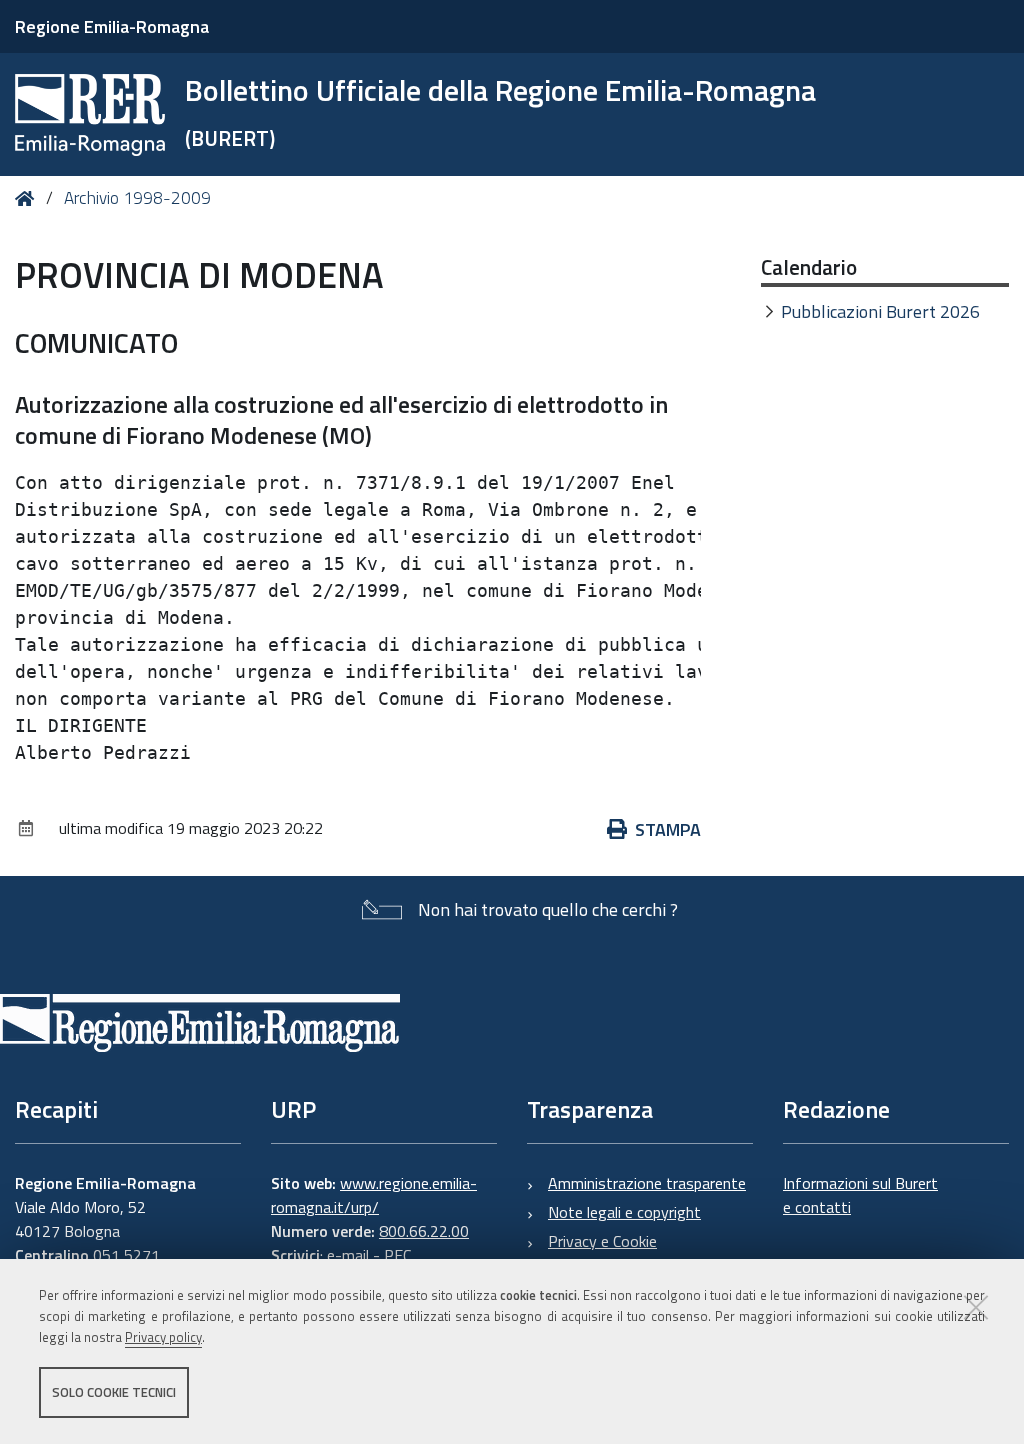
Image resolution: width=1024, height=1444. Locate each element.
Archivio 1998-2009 (137, 198)
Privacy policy (163, 1337)
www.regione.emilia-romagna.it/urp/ (374, 1195)
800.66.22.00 (424, 1231)
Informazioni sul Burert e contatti (860, 1195)
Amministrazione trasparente (647, 1183)
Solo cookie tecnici (114, 1392)
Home (28, 198)
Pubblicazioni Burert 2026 (880, 311)
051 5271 (126, 1255)
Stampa (668, 829)
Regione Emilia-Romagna (112, 26)
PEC (397, 1255)
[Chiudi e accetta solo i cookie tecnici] (976, 1307)
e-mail (348, 1255)
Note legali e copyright (624, 1212)
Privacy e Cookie (602, 1241)
